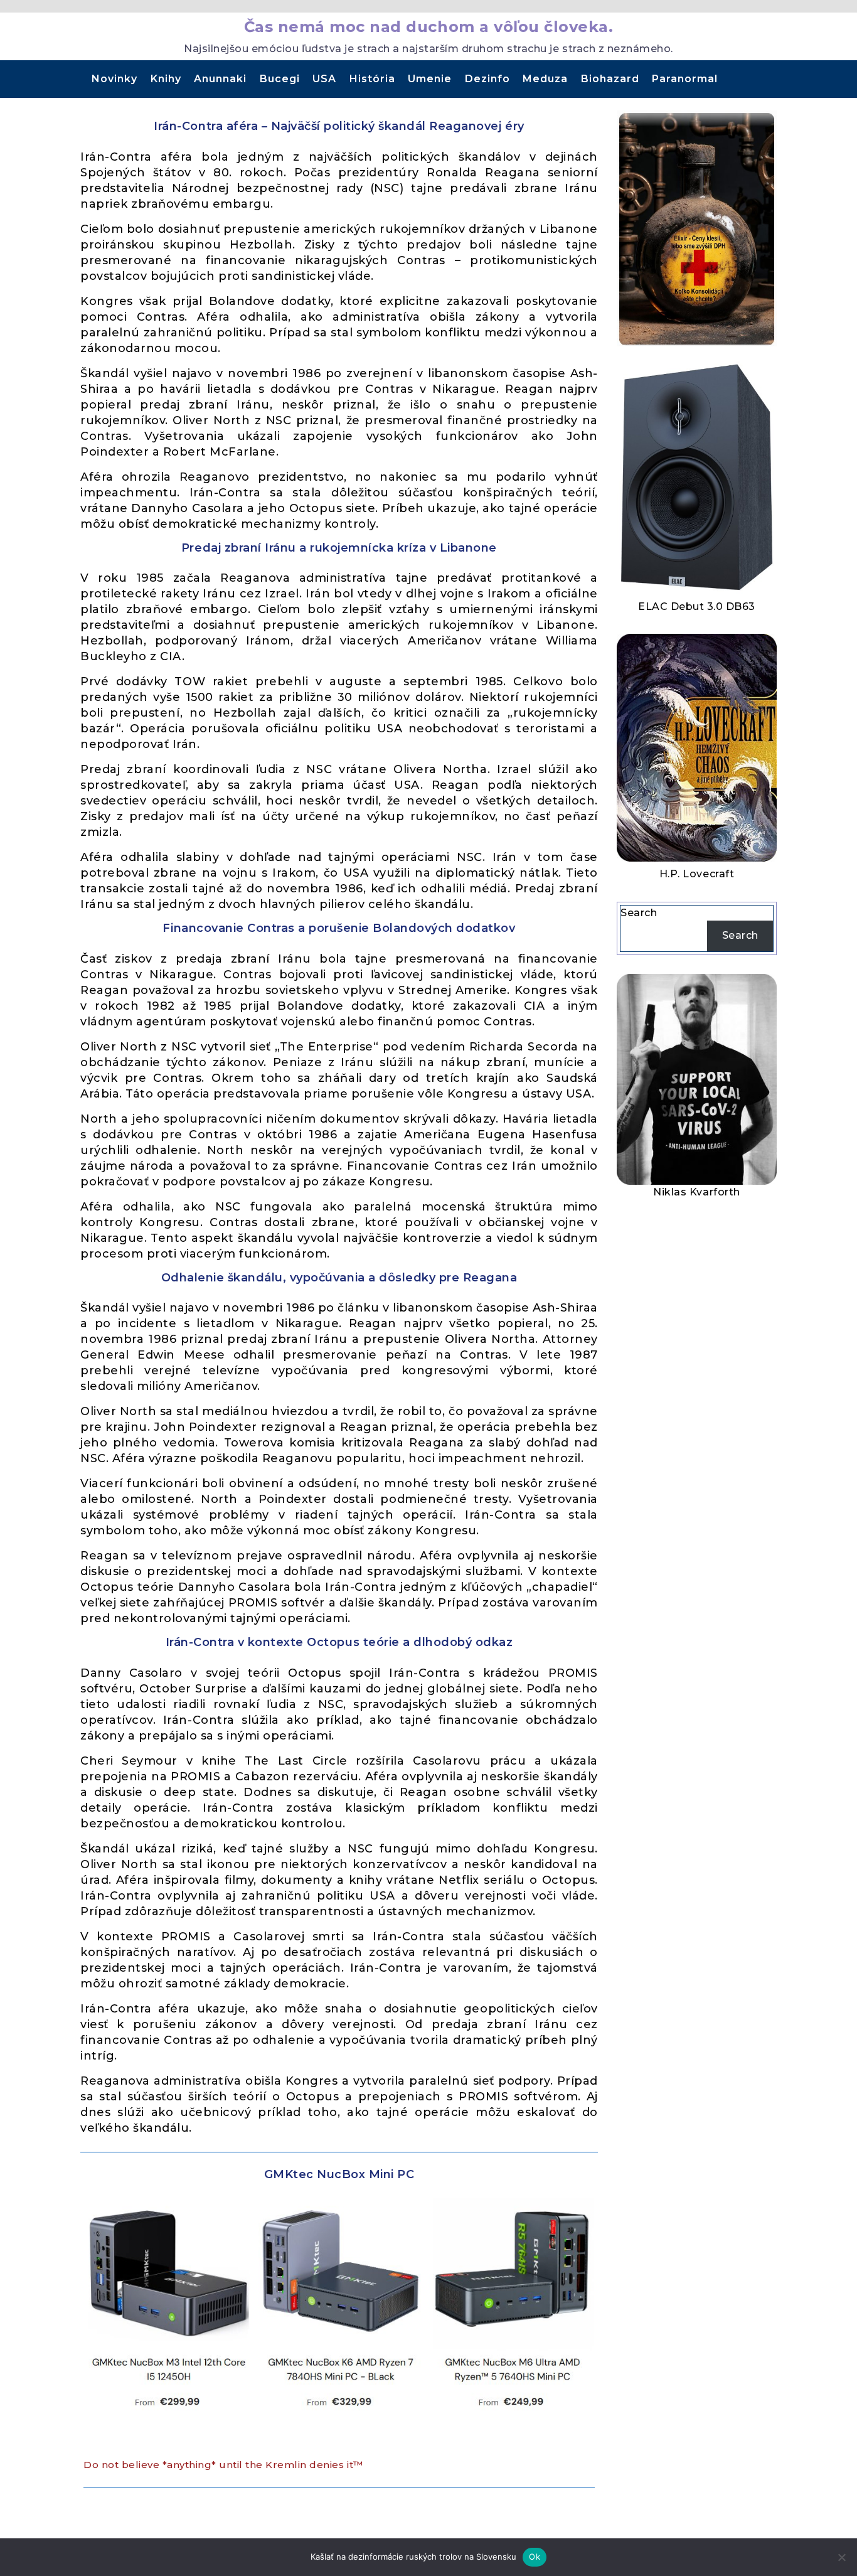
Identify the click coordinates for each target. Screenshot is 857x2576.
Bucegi (280, 79)
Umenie (430, 79)
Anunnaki (220, 79)
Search (639, 913)
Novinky (114, 79)
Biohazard (610, 79)
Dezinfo (487, 79)
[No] (841, 2557)
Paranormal (685, 79)
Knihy (166, 79)
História (372, 79)
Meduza (545, 79)
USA (324, 79)
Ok (535, 2557)
